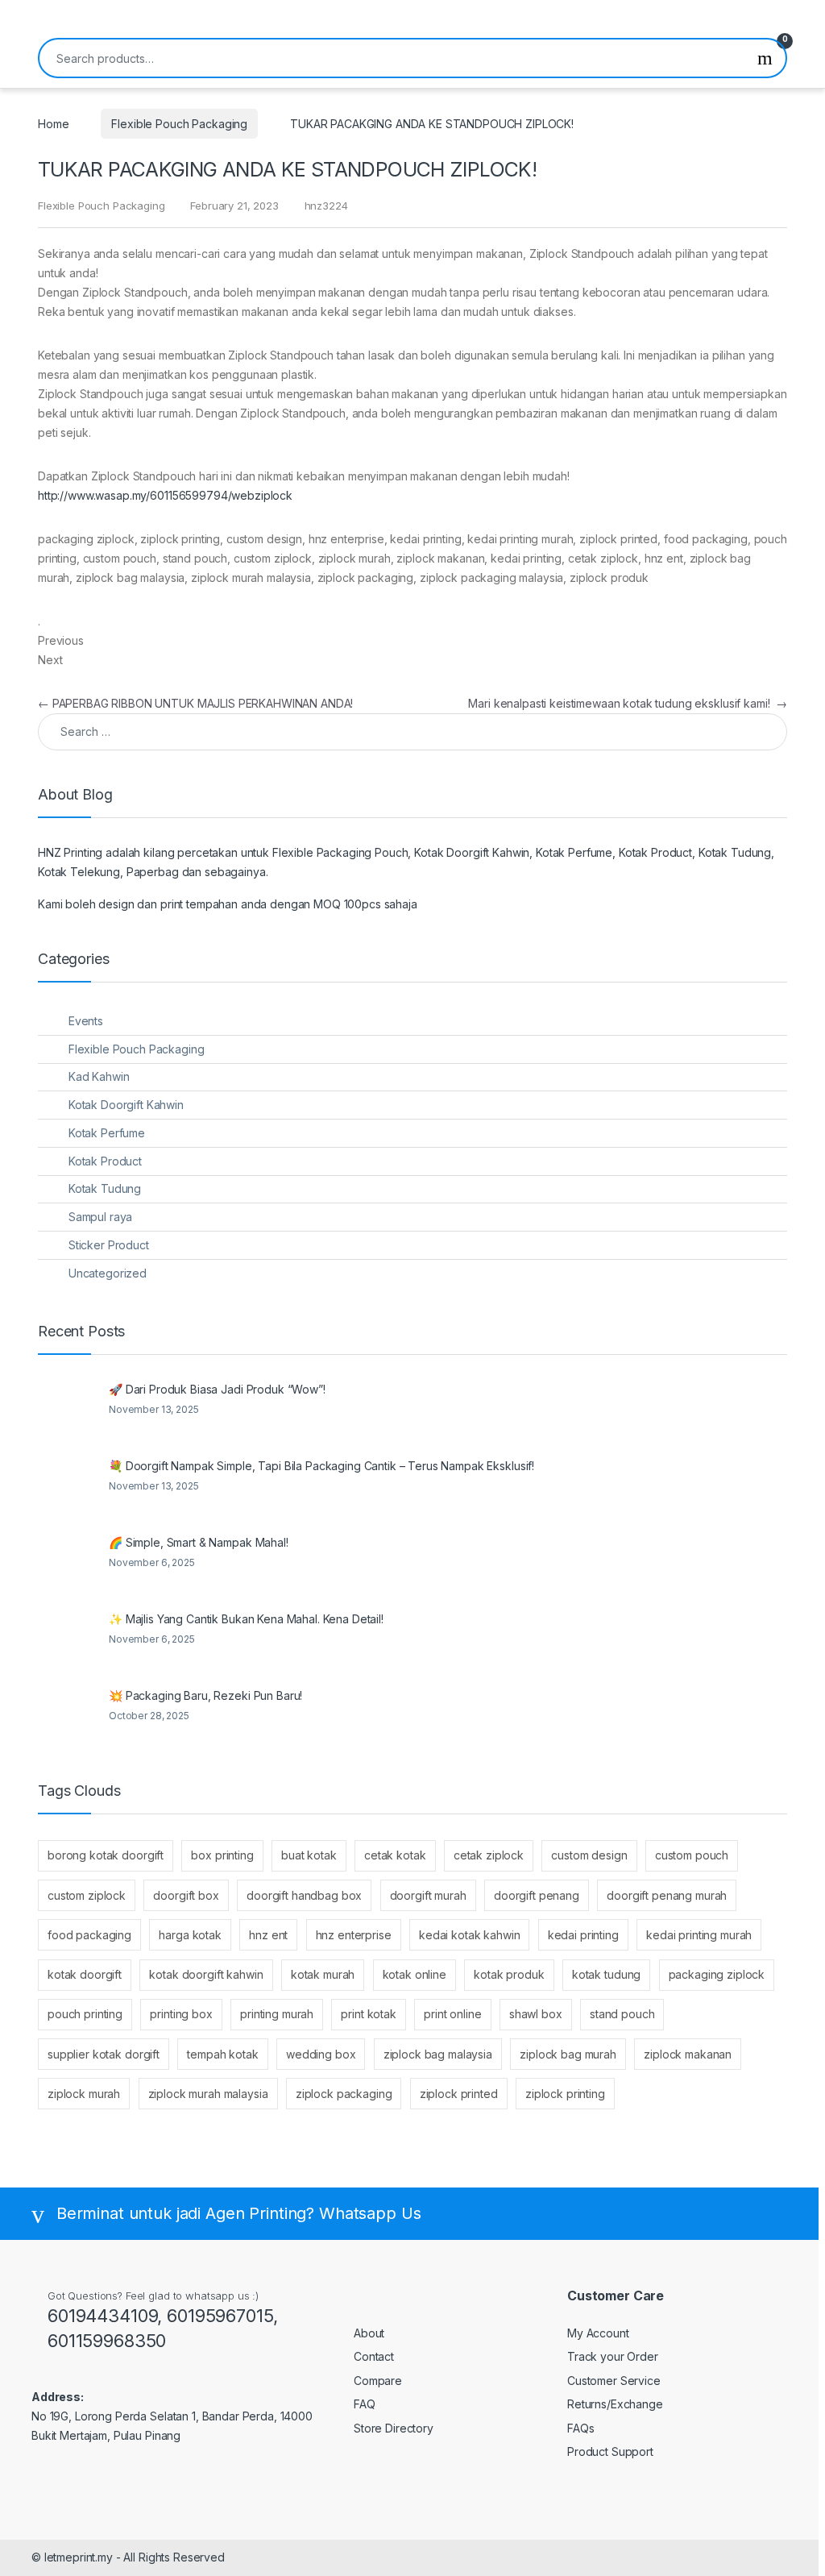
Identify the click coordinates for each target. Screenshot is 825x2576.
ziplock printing (565, 2094)
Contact (374, 2356)
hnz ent (268, 1935)
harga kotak (190, 1935)
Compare (378, 2381)
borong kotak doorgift (106, 1855)
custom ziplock (87, 1895)
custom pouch (692, 1855)
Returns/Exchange (615, 2404)
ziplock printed (459, 2094)
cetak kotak (395, 1855)
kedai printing (583, 1935)
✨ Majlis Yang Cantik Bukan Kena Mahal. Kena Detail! (246, 1619)
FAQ (365, 2404)
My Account (598, 2333)
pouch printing (85, 2014)
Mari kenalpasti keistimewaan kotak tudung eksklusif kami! (628, 703)
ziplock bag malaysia (438, 2054)
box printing (222, 1855)
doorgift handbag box (304, 1895)
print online (452, 2014)
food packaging (89, 1935)
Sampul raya (100, 1217)
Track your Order (613, 2356)
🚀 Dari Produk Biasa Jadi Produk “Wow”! (217, 1389)
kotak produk (509, 1974)
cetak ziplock (489, 1855)
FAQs (580, 2428)
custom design (589, 1855)
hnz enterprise (354, 1935)
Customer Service (614, 2381)
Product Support (610, 2451)
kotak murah (323, 1974)
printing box (181, 2014)
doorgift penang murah (667, 1895)
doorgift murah (428, 1895)
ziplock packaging (344, 2094)
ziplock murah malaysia (208, 2094)
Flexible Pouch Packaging (179, 124)
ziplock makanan (688, 2054)
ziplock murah (84, 2094)
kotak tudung (606, 1974)
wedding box (321, 2054)
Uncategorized (108, 1273)
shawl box (536, 2014)
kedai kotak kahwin (469, 1935)
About (369, 2333)
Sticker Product (109, 1245)
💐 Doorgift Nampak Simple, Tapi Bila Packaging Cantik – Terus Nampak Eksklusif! (321, 1466)
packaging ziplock (717, 1974)
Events (86, 1021)
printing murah (277, 2014)
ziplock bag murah (568, 2054)
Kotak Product (105, 1161)
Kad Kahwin (99, 1076)
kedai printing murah (699, 1935)
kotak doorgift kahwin (206, 1974)
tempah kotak (222, 2054)
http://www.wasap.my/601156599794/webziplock (165, 495)
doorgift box (186, 1895)
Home (53, 124)
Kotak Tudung (105, 1188)
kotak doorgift (85, 1974)
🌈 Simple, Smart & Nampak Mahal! (199, 1542)
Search (765, 58)
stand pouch (622, 2014)
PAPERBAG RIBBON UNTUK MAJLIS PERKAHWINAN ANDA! (195, 703)
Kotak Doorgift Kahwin (126, 1105)
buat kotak (309, 1855)
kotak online (415, 1974)
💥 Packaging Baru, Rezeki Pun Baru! (205, 1695)
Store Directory (394, 2428)
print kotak (368, 2014)
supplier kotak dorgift (104, 2054)
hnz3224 (326, 206)
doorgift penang (537, 1895)
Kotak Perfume (107, 1133)
